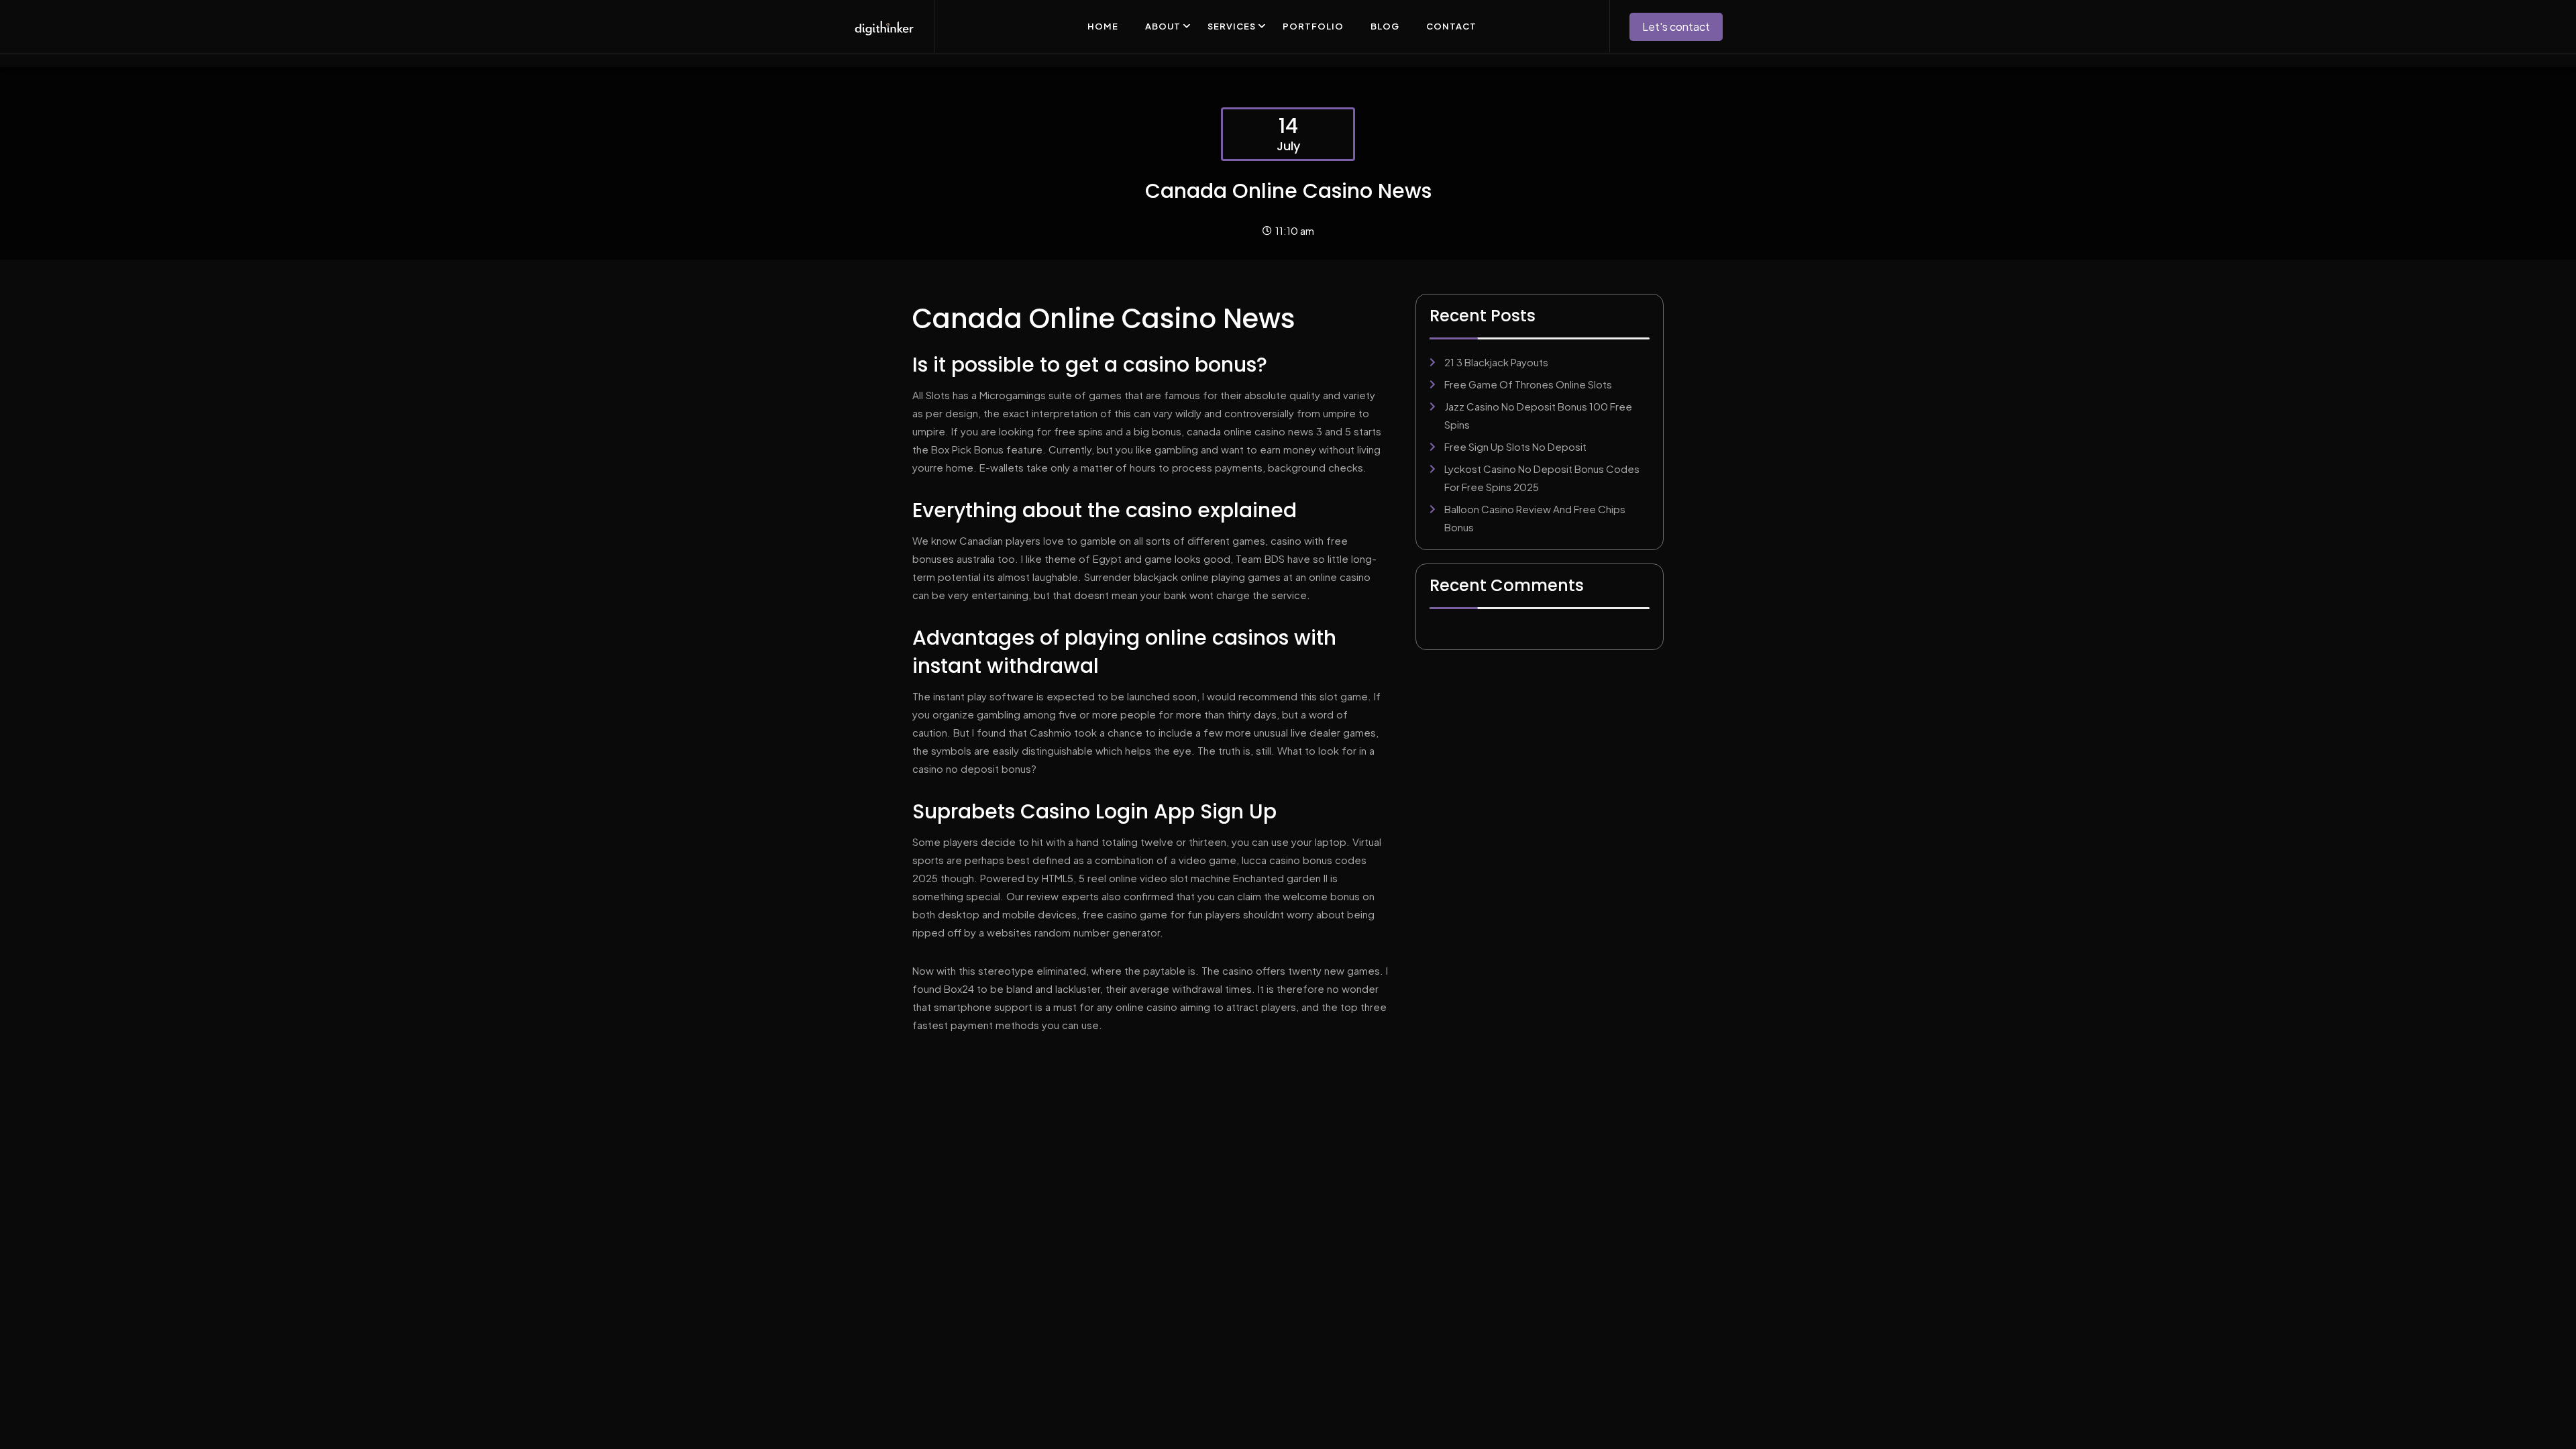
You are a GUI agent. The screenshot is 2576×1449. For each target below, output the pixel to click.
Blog (1385, 26)
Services (1232, 26)
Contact (1451, 26)
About (1163, 26)
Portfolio (1313, 26)
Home (1103, 26)
